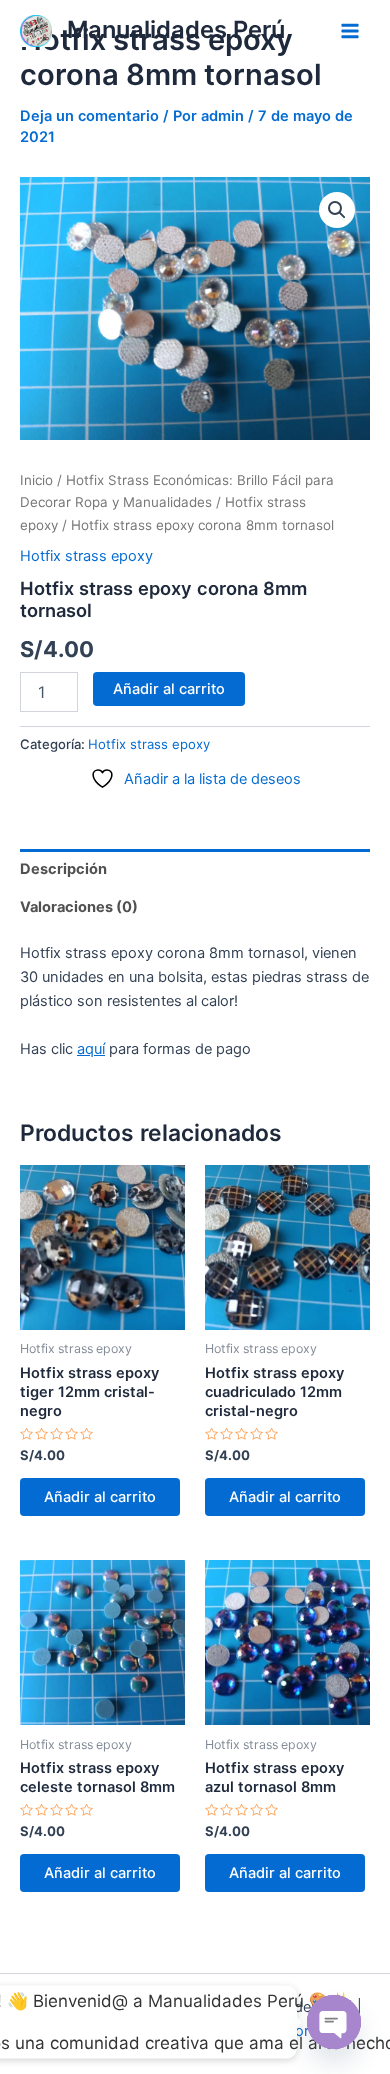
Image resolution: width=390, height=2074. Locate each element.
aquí (91, 1049)
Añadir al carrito (169, 689)
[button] (337, 210)
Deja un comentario (89, 116)
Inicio (36, 480)
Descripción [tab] (63, 869)
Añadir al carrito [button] (100, 1497)
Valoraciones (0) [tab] (79, 907)
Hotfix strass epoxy (86, 556)
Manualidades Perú (176, 29)
